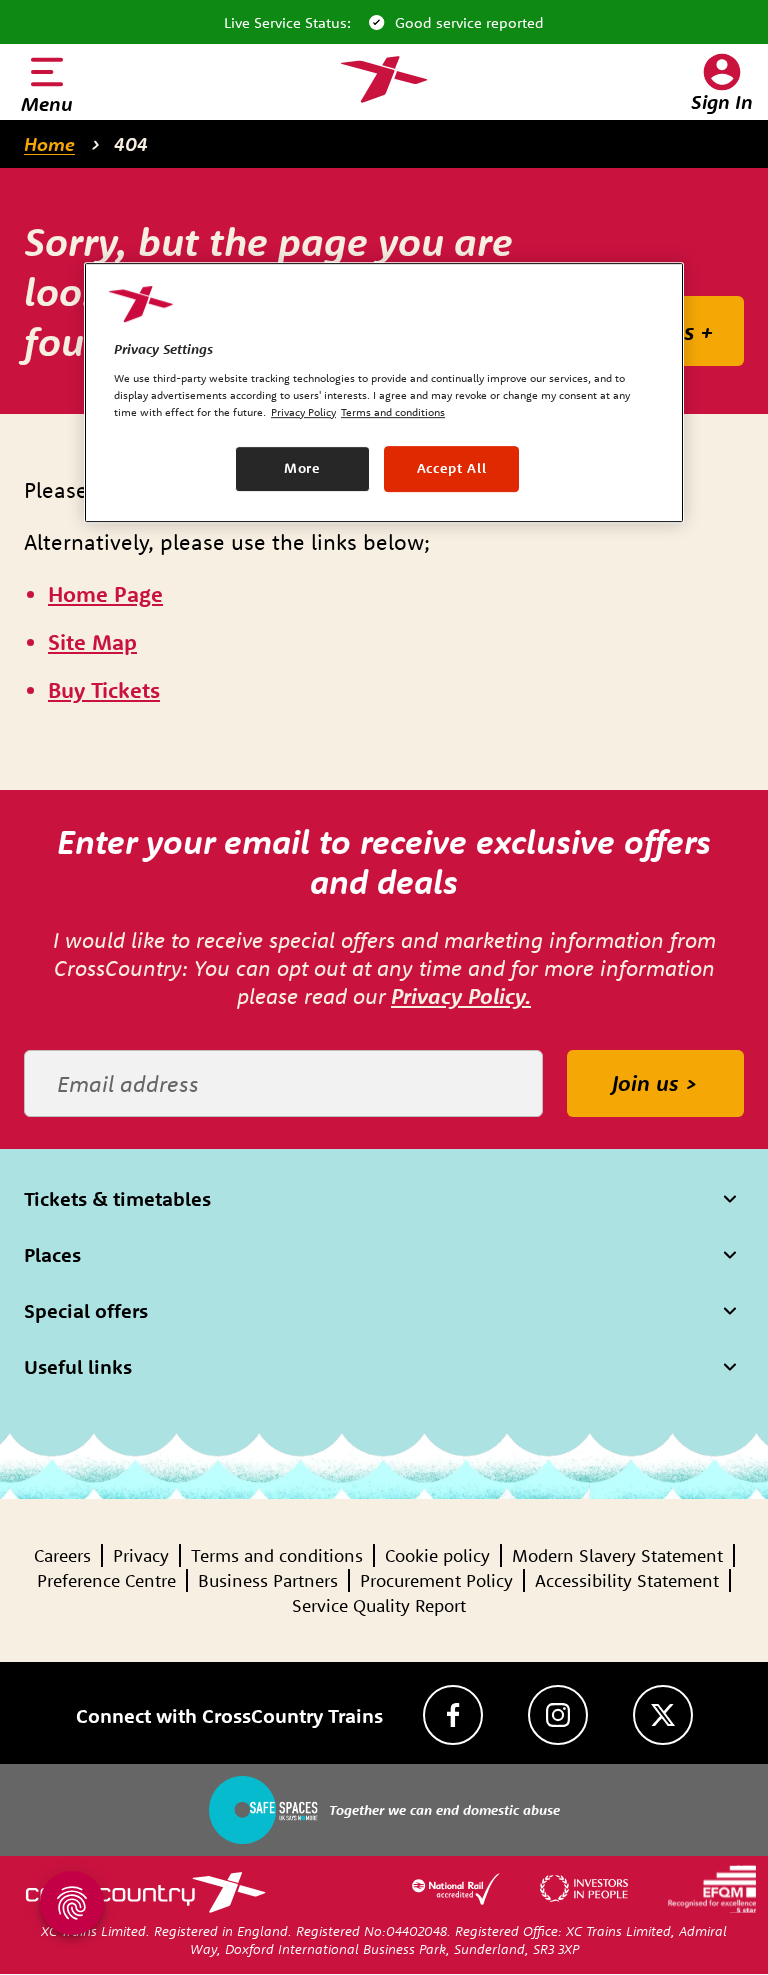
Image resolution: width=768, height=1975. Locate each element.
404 (131, 144)
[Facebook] (453, 1715)
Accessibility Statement (627, 1580)
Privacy (141, 1555)
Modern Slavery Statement (617, 1555)
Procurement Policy (436, 1580)
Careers (62, 1555)
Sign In (722, 101)
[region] (384, 392)
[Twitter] (663, 1715)
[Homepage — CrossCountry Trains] (383, 80)
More (302, 468)
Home (49, 144)
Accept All (452, 468)
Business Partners (268, 1580)
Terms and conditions (277, 1555)
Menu (47, 103)
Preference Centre (106, 1580)
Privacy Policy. (461, 996)
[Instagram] (558, 1715)
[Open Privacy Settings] (72, 1903)
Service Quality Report (379, 1605)
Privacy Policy (303, 412)
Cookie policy (437, 1555)
